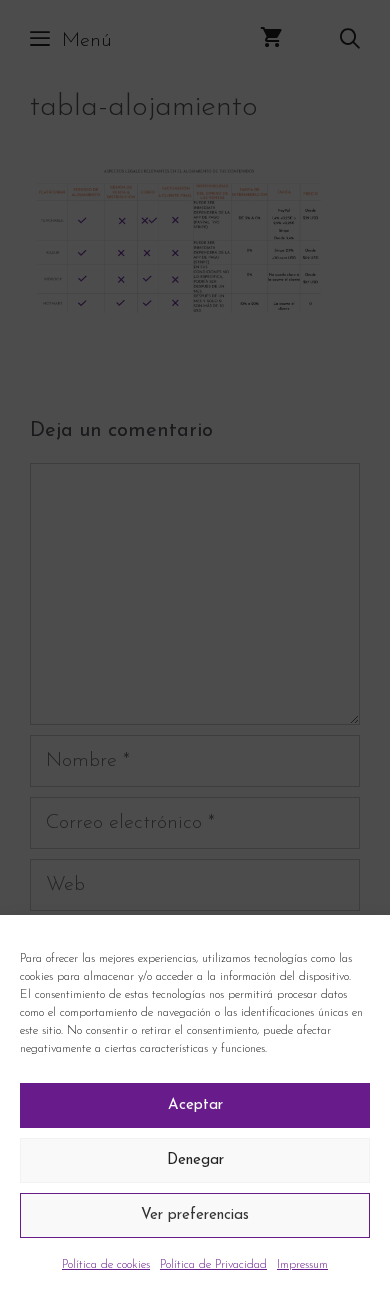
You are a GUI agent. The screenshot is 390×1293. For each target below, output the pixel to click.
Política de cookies (106, 1265)
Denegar (195, 1160)
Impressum (302, 1265)
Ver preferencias (195, 1215)
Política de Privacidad (213, 1265)
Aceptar (195, 1105)
